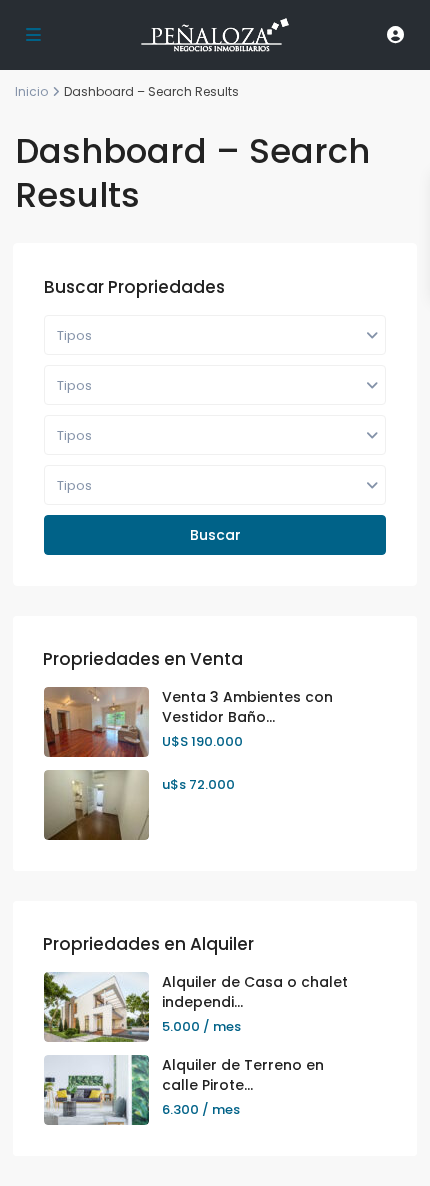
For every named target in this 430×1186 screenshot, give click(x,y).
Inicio (31, 91)
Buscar (215, 535)
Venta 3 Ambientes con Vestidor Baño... (247, 707)
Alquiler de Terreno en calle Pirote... (243, 1075)
